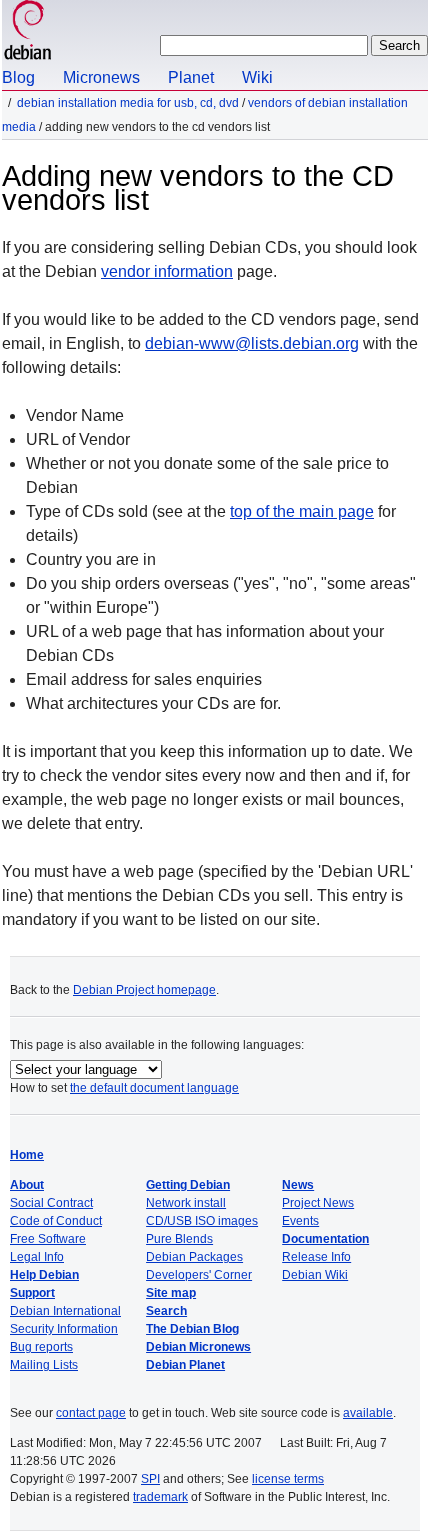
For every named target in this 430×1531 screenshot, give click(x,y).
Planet (191, 77)
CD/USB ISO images (202, 1221)
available (368, 1413)
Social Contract (51, 1203)
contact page (91, 1413)
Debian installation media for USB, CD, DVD (128, 103)
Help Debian (44, 1275)
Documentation (325, 1239)
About (27, 1185)
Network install (186, 1203)
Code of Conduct (56, 1221)
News (298, 1185)
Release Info (316, 1257)
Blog (18, 77)
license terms (288, 1479)
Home (27, 1155)
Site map (171, 1293)
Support (32, 1293)
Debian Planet (185, 1365)
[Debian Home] (28, 32)
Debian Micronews (198, 1347)
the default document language (154, 1088)
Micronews (101, 77)
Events (300, 1221)
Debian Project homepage (144, 990)
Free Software (48, 1239)
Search (166, 1311)
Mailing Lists (44, 1365)
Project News (318, 1203)
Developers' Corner (199, 1275)
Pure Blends (179, 1239)
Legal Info (37, 1257)
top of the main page (302, 511)
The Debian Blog (192, 1329)
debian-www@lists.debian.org (252, 343)
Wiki (257, 77)
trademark (160, 1497)
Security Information (64, 1329)
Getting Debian (188, 1185)
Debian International (65, 1311)
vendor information (167, 271)
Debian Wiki (315, 1275)
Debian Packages (194, 1257)
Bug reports (41, 1347)
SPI (150, 1479)
